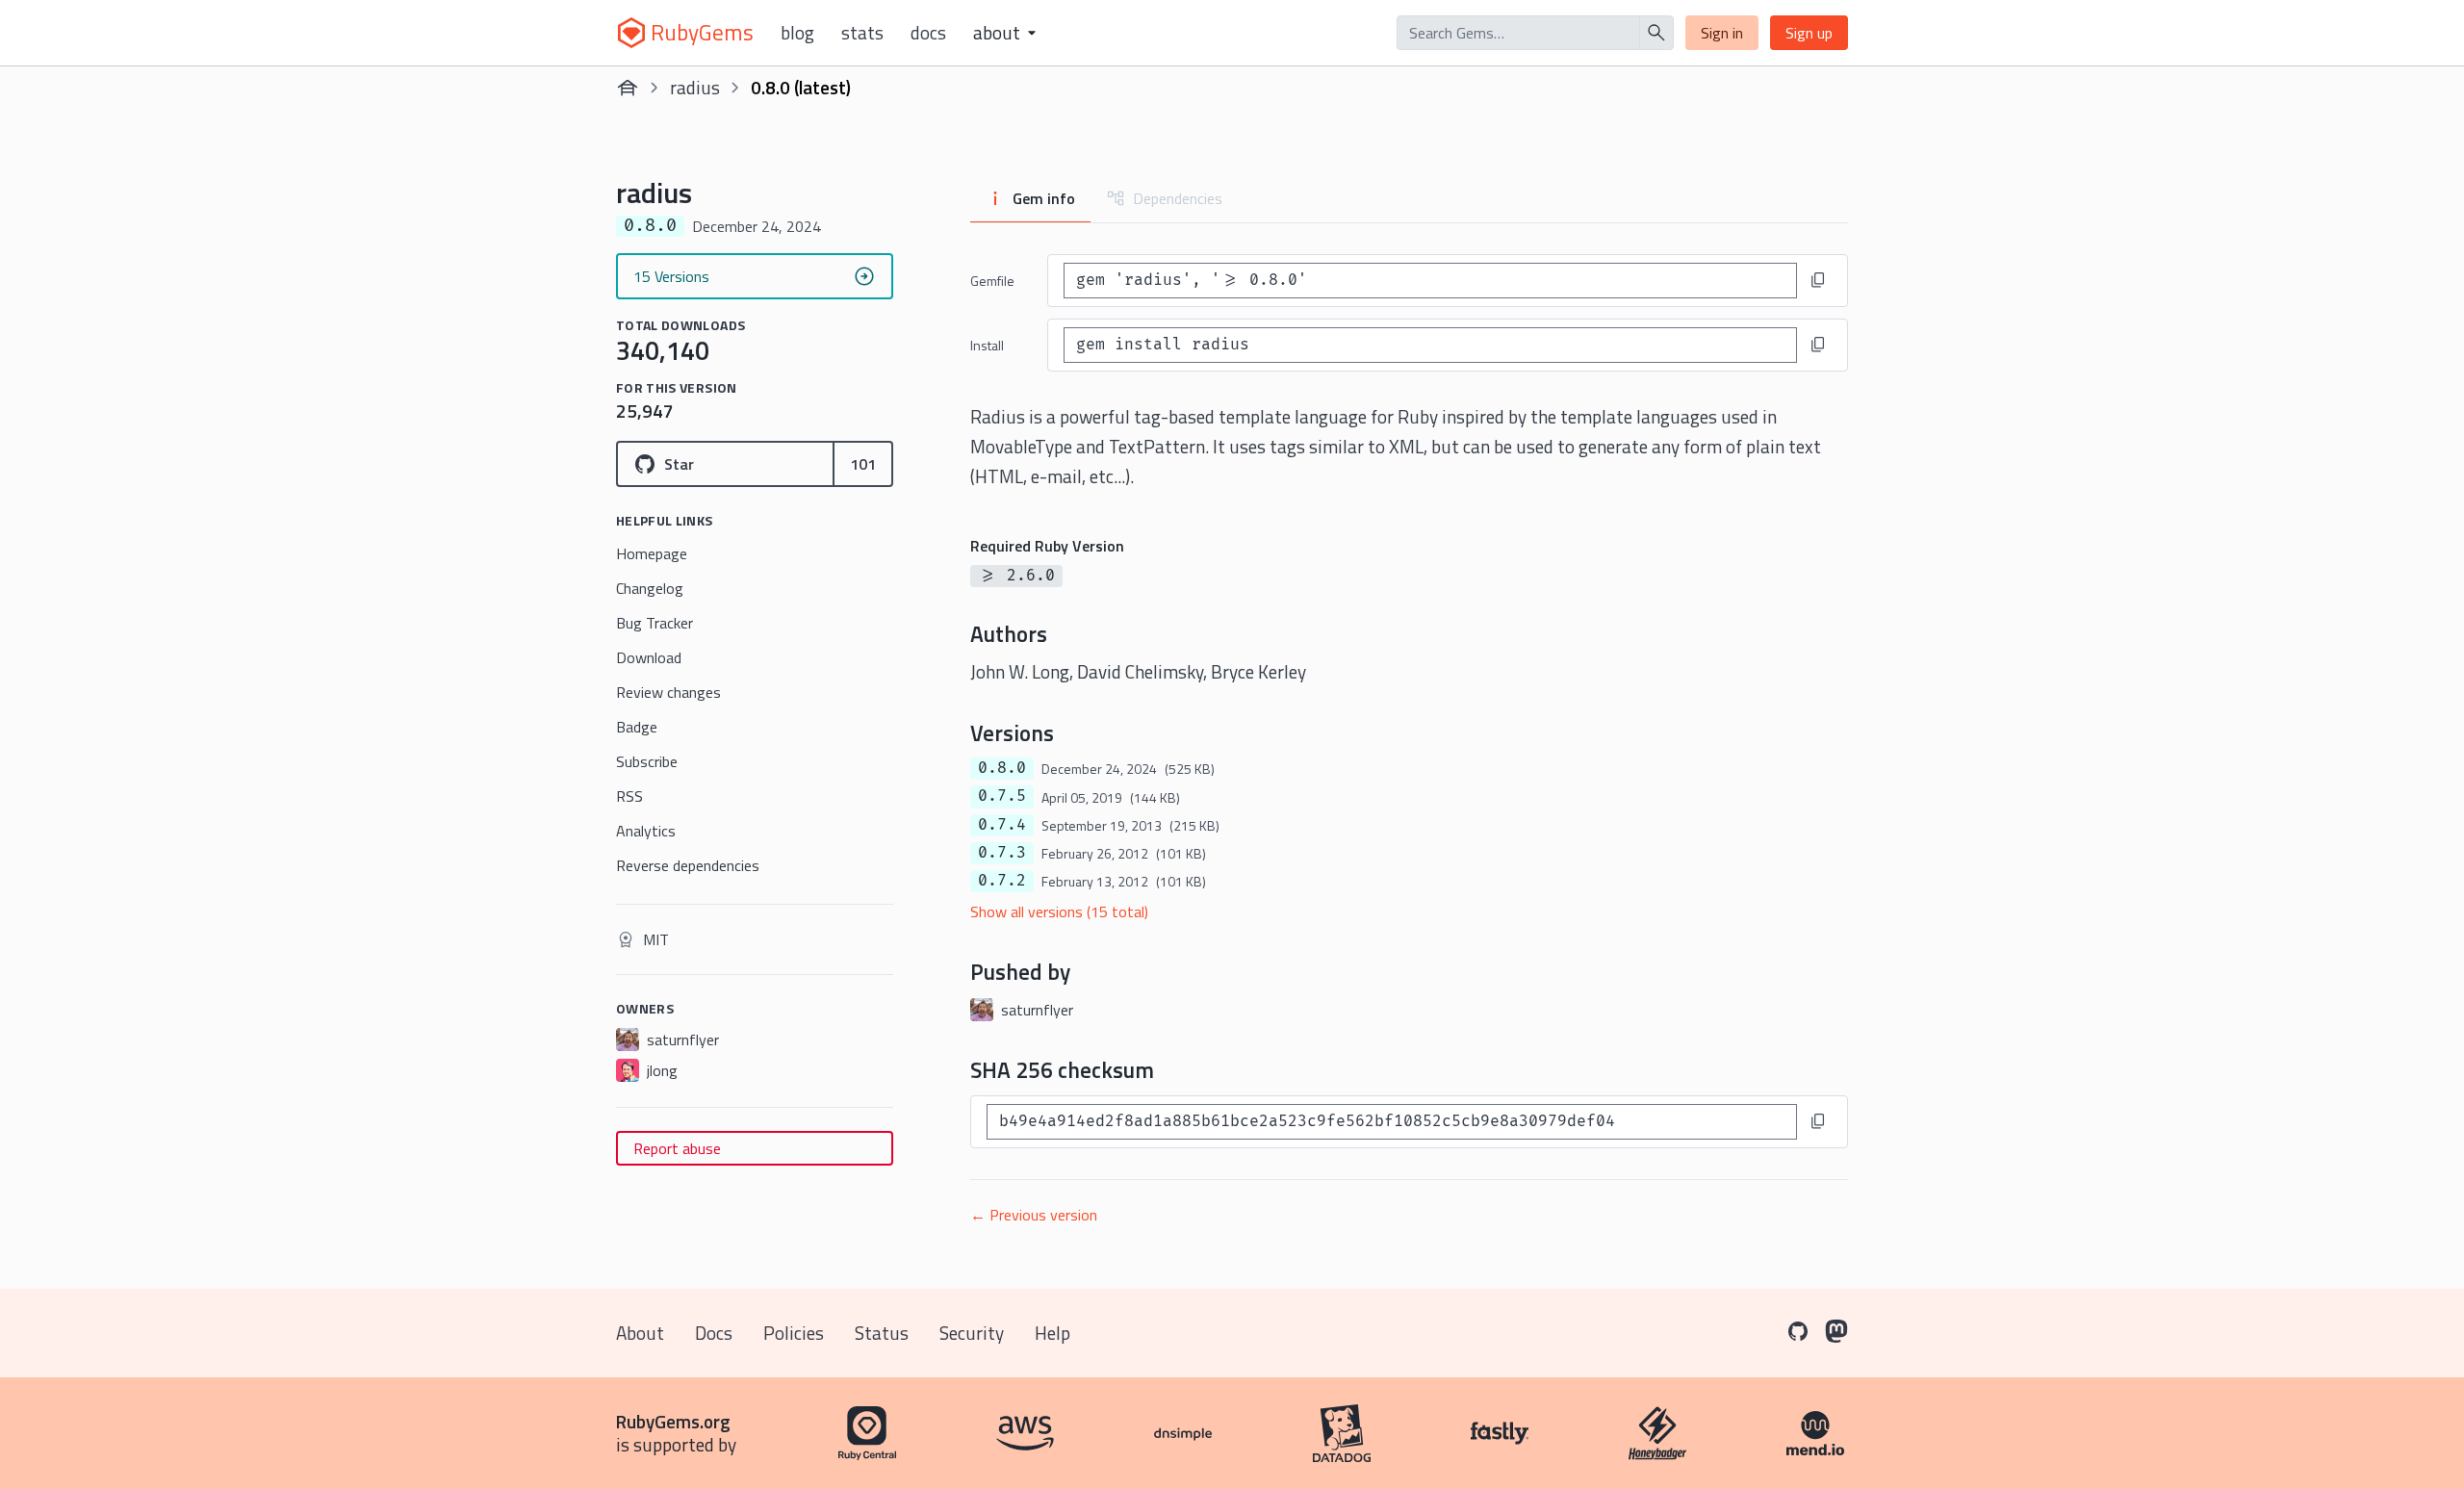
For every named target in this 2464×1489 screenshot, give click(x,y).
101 (863, 464)
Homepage (652, 553)
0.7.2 (1002, 881)
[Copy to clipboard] (1818, 280)
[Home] (628, 88)
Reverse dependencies (688, 865)
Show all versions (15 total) (1059, 911)
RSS (629, 796)
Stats (862, 33)
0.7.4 (1002, 825)
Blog (797, 33)
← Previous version (1034, 1215)
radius (695, 87)
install (987, 345)
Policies (794, 1333)
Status (882, 1333)
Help (1052, 1333)
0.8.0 (1002, 768)
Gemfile (992, 281)
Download (649, 657)
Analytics (646, 831)
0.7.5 (1002, 796)
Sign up (1809, 33)
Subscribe (647, 761)
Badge (637, 727)
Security (972, 1333)
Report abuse (677, 1148)
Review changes (668, 692)
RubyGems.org (673, 1421)
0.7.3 (1002, 853)
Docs (928, 33)
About (640, 1333)
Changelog (650, 588)
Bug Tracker (654, 623)
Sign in (1722, 33)
